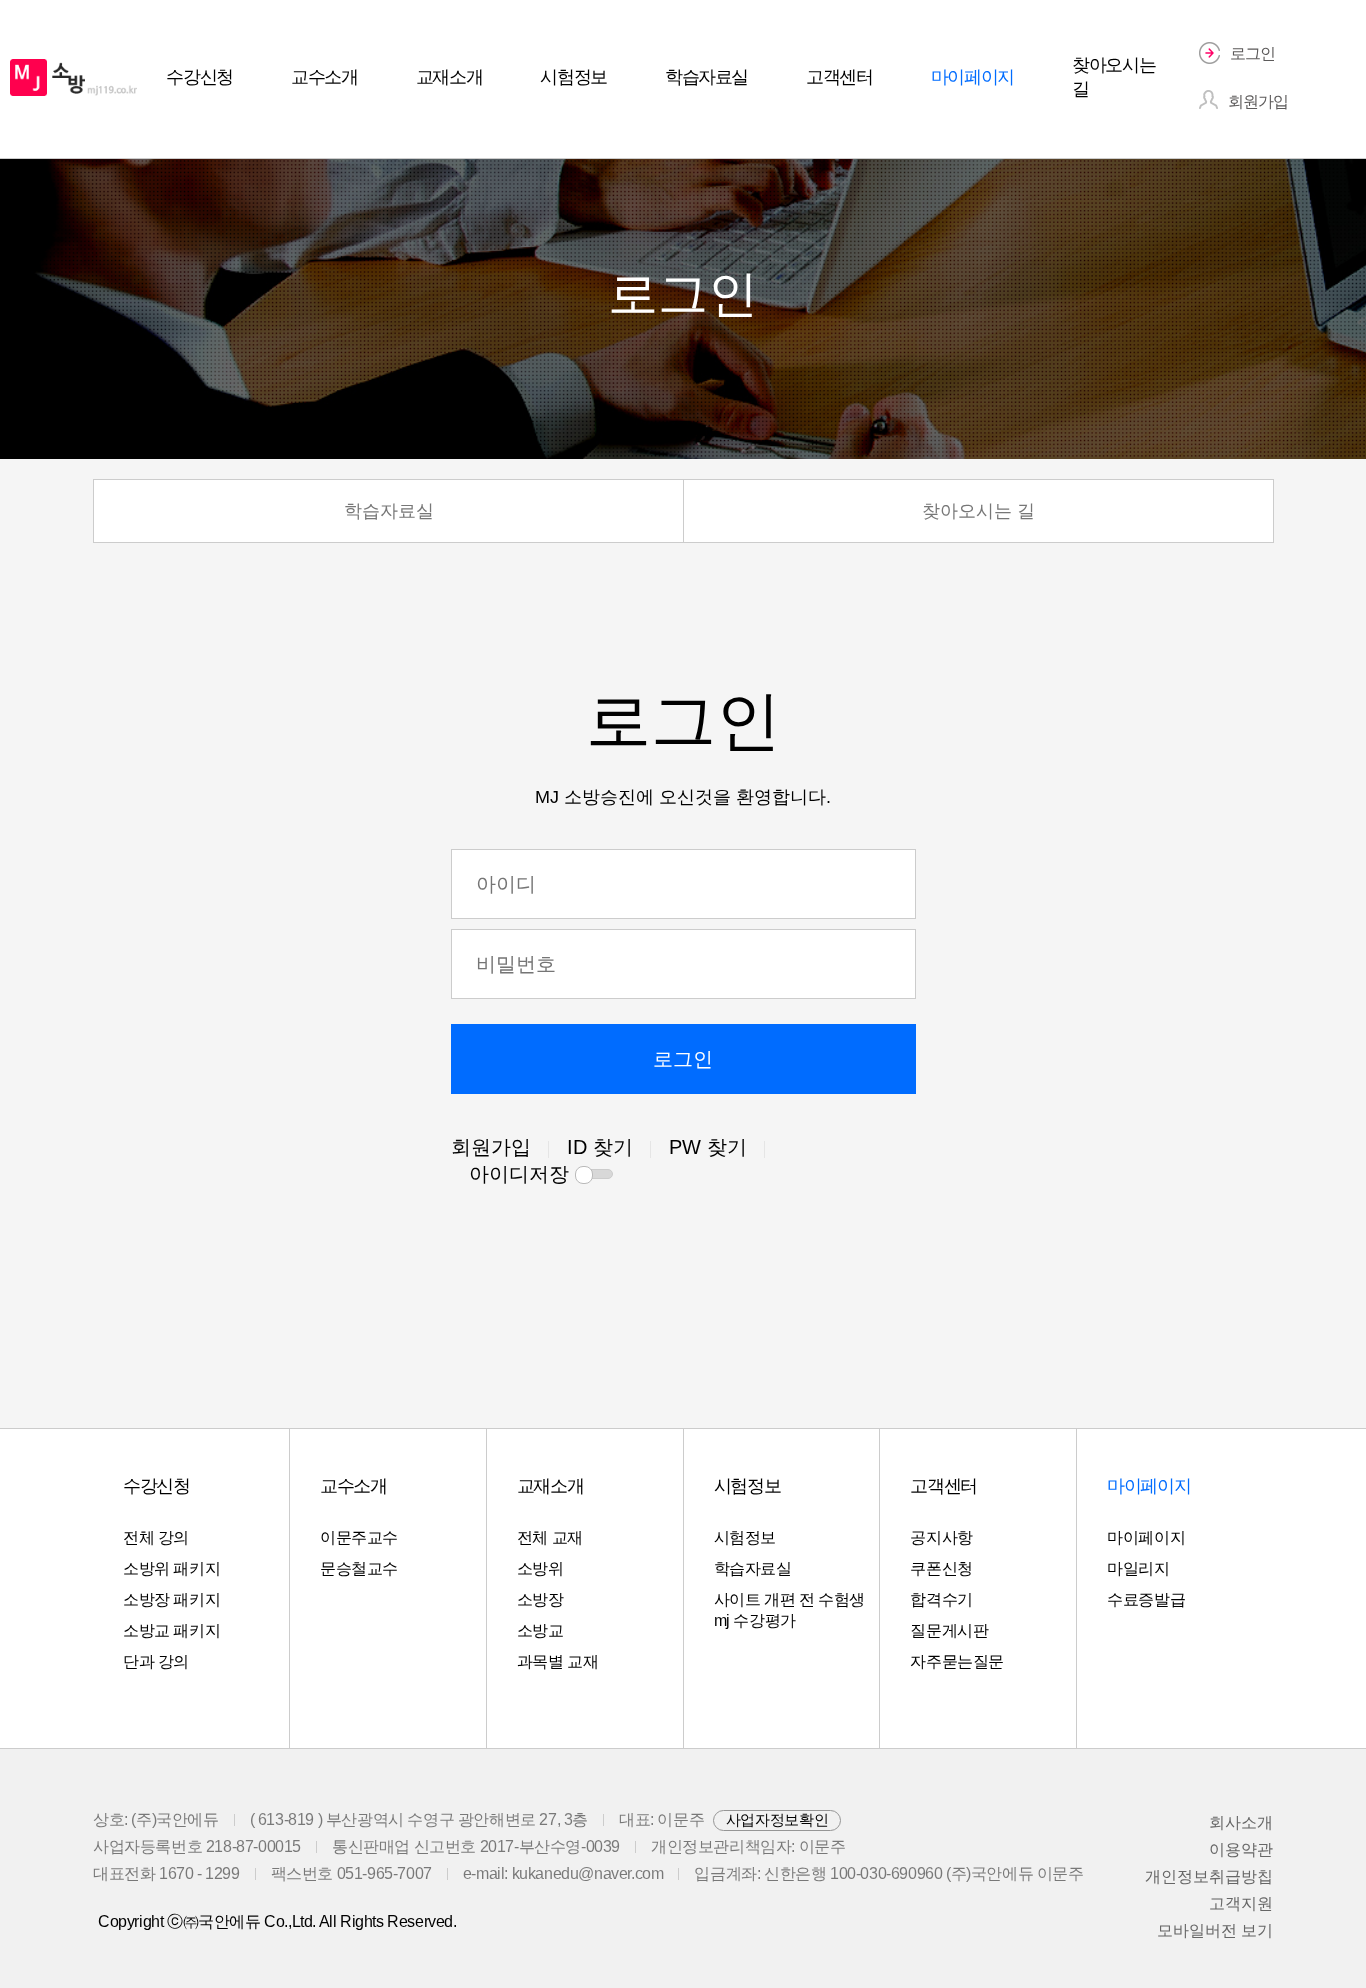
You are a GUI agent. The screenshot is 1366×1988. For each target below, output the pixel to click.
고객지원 (1241, 1903)
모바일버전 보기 (1215, 1930)
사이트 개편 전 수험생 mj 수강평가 (789, 1610)
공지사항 (941, 1537)
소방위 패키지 (171, 1568)
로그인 (683, 1059)
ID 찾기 (600, 1147)
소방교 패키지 (171, 1630)
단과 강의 (156, 1661)
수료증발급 (1146, 1599)
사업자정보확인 (777, 1819)
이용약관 (1241, 1849)
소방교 (540, 1630)
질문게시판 (949, 1630)
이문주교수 (359, 1537)
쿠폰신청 (941, 1568)
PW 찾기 (708, 1147)
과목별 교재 (558, 1661)
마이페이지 (1146, 1537)
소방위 (540, 1568)
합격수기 (941, 1599)
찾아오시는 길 (978, 511)
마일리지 (1138, 1568)
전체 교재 (550, 1537)
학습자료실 (389, 511)
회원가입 (491, 1147)
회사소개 (1241, 1822)
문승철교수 (359, 1568)
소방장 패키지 (171, 1599)
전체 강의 (156, 1537)
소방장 (540, 1599)
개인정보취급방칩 (1209, 1876)
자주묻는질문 (957, 1661)
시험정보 (745, 1537)
